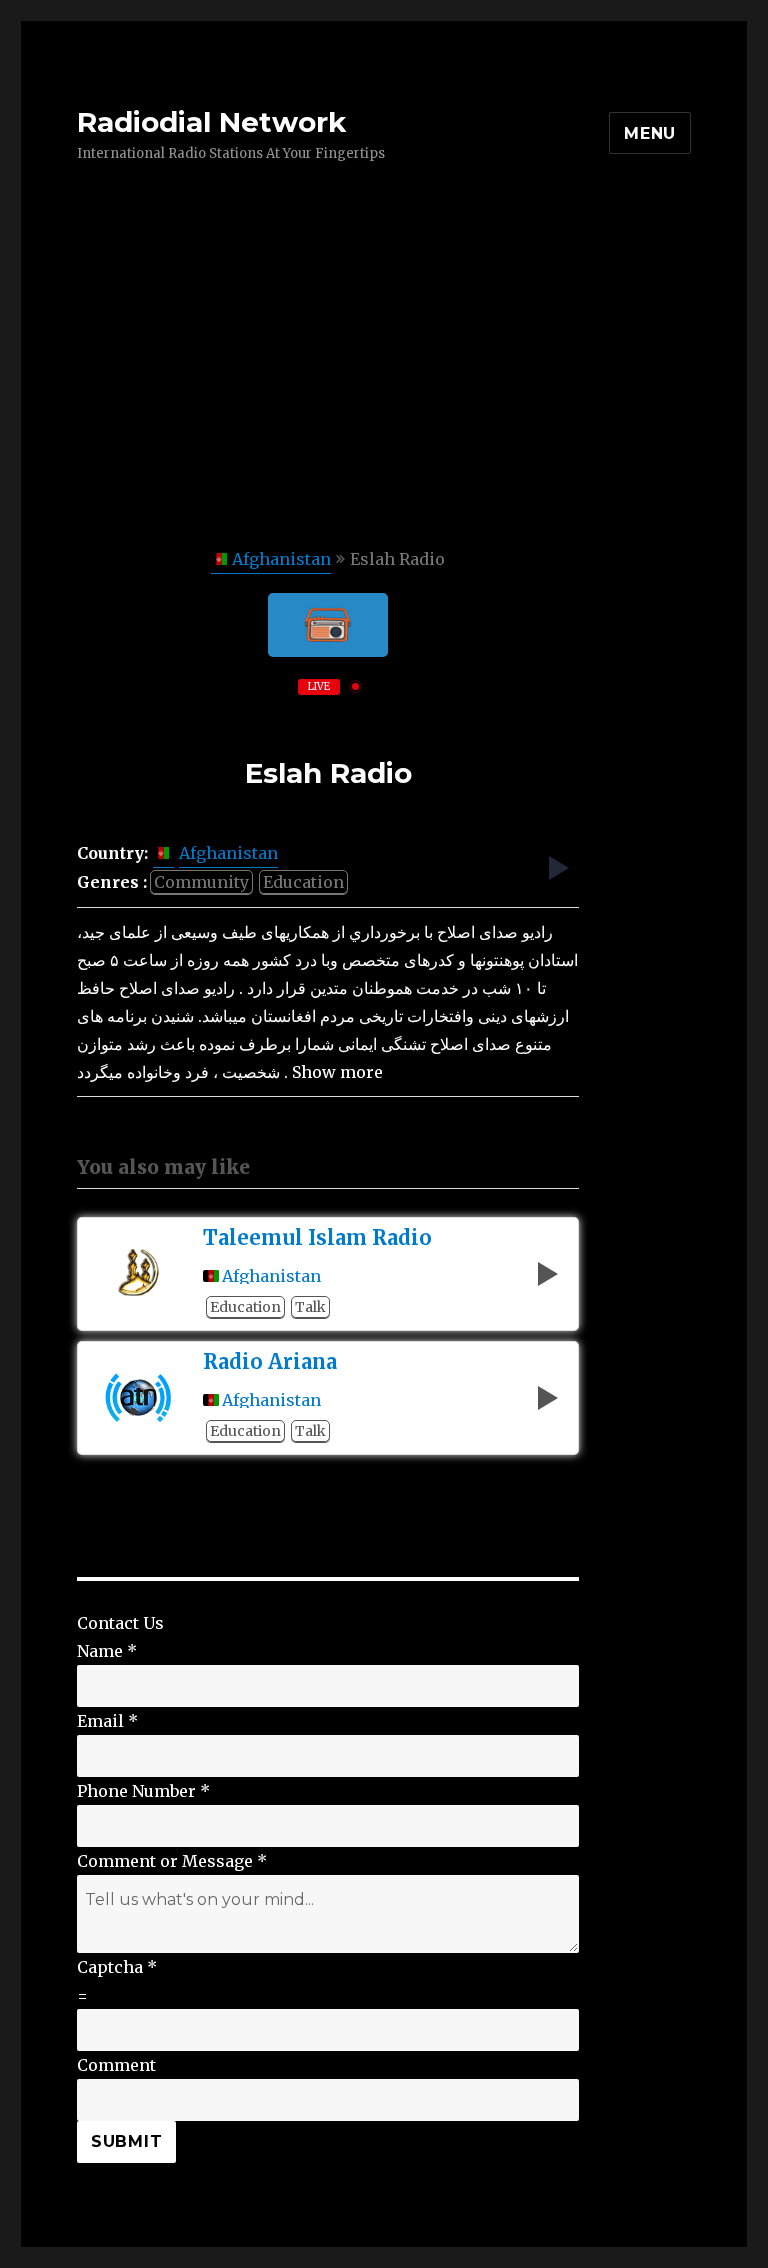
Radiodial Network (211, 122)
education (303, 882)
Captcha (117, 1967)
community (201, 882)
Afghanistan (281, 559)
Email (107, 1721)
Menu (650, 133)
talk (310, 1307)
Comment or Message (172, 1861)
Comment (116, 2065)
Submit (127, 2141)
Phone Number (143, 1791)
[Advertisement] (388, 397)
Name (107, 1651)
